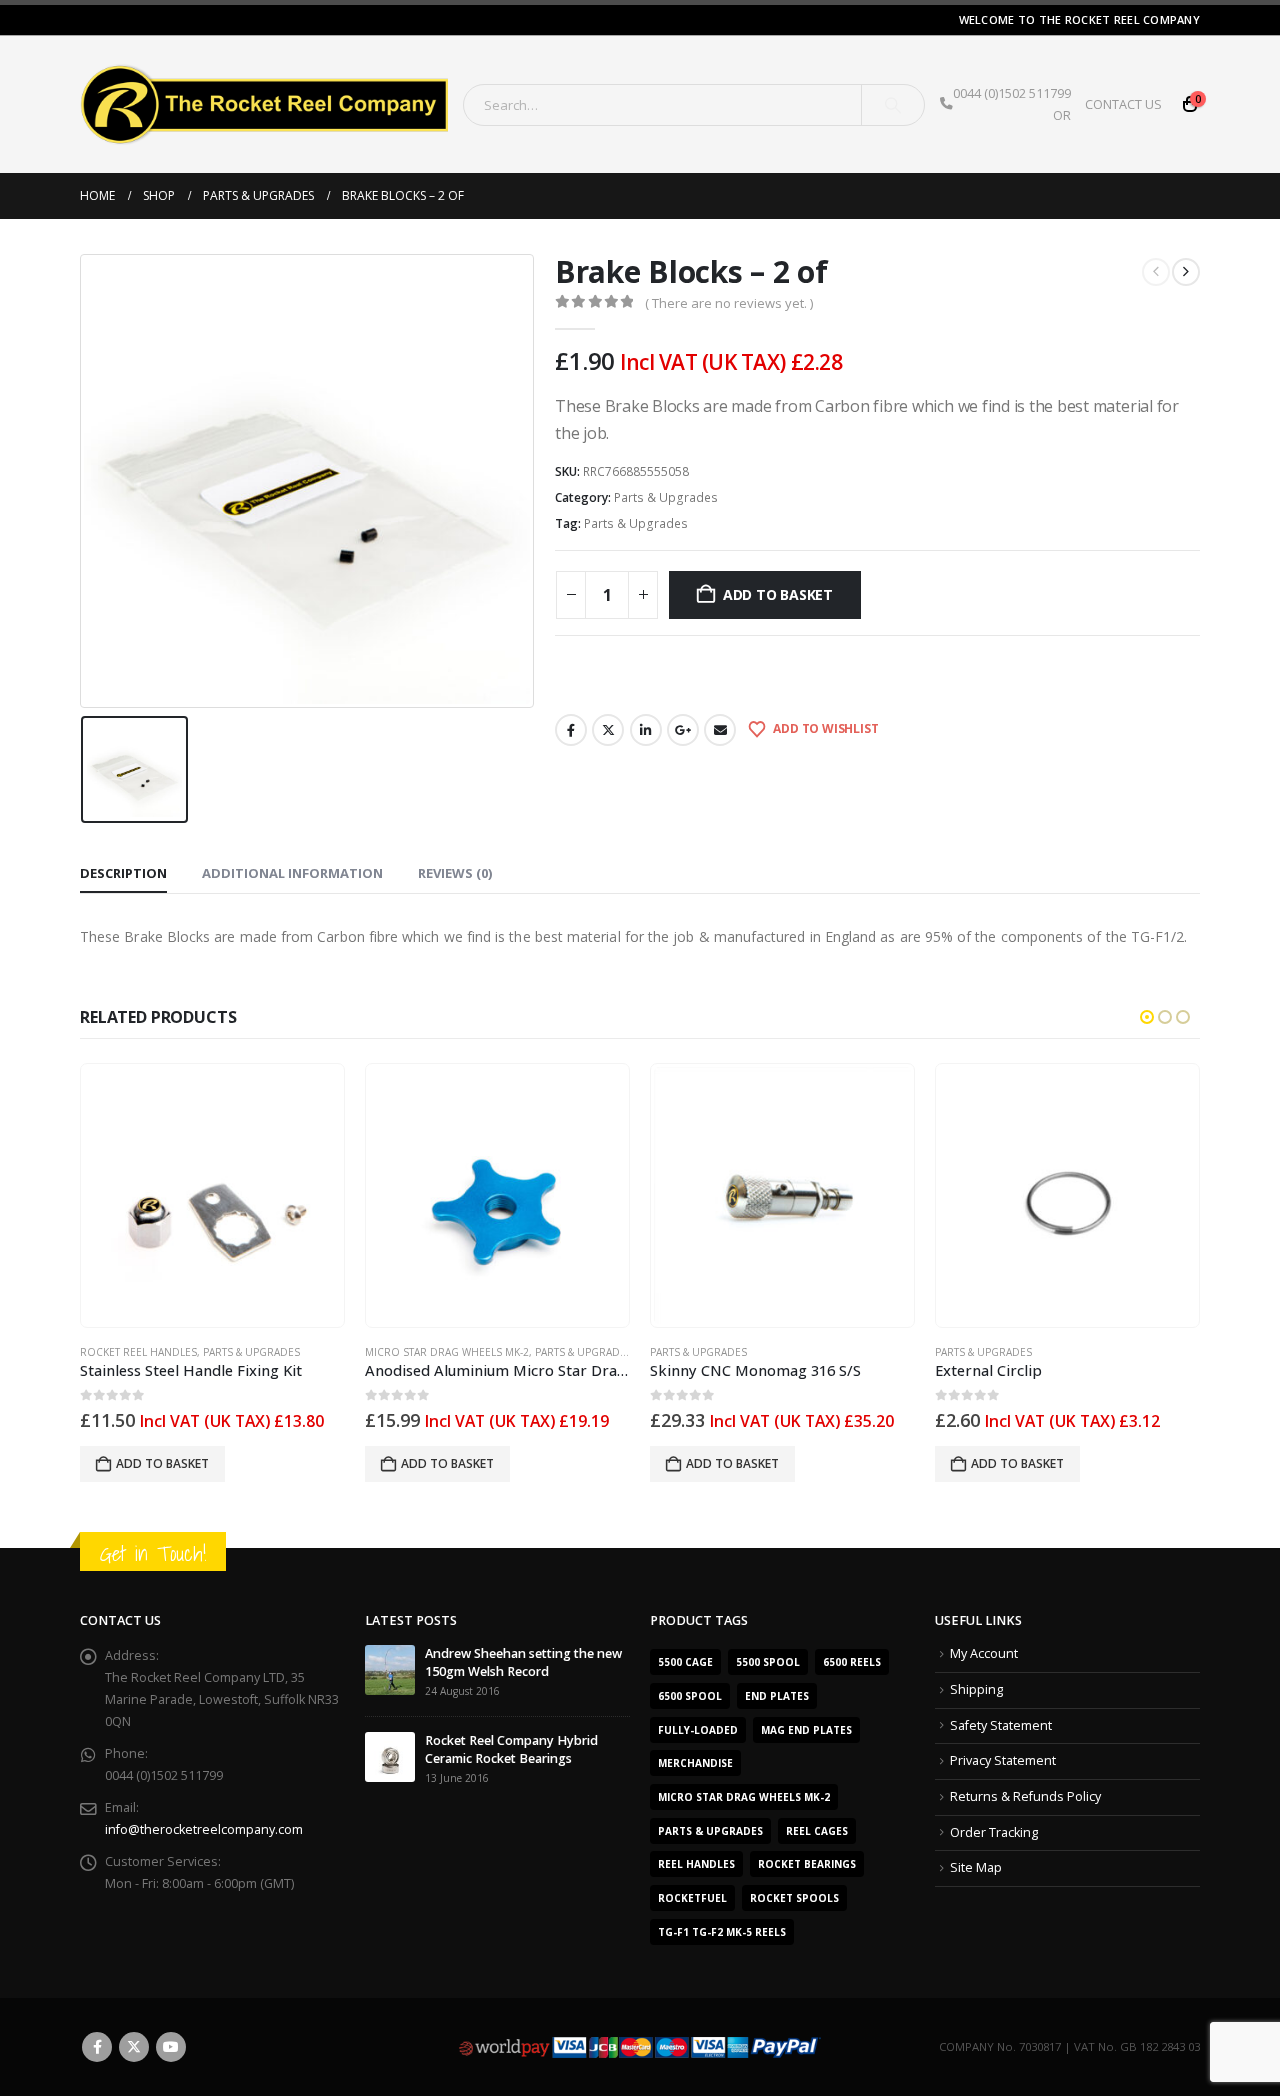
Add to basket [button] (162, 1463)
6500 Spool (690, 1696)
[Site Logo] (264, 104)
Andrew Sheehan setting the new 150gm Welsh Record (523, 1662)
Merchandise (695, 1763)
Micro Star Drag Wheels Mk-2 (447, 1352)
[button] (1147, 1017)
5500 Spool (768, 1662)
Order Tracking (994, 1832)
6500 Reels (852, 1662)
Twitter (608, 730)
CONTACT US (1123, 104)
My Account (984, 1653)
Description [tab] (123, 873)
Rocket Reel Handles (138, 1352)
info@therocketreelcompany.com (204, 1829)
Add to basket (778, 594)
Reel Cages (817, 1831)
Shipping (976, 1689)
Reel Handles (696, 1864)
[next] (1186, 272)
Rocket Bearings (807, 1864)
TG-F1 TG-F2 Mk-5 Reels (722, 1932)
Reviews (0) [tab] (455, 873)
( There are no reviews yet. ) (729, 303)
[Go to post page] (390, 1669)
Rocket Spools (794, 1898)
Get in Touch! (153, 1553)
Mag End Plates (806, 1730)
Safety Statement (1001, 1725)
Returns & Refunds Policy (1025, 1796)
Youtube (171, 2047)
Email (720, 730)
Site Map (976, 1867)
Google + (683, 730)
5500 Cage (685, 1662)
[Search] (893, 105)
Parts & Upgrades (666, 497)
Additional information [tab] (292, 873)
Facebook (571, 730)
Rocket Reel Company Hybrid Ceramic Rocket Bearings (511, 1749)
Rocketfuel (692, 1898)
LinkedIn (646, 730)
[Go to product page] (212, 1195)
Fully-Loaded (698, 1730)
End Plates (777, 1696)
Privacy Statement (1003, 1760)
